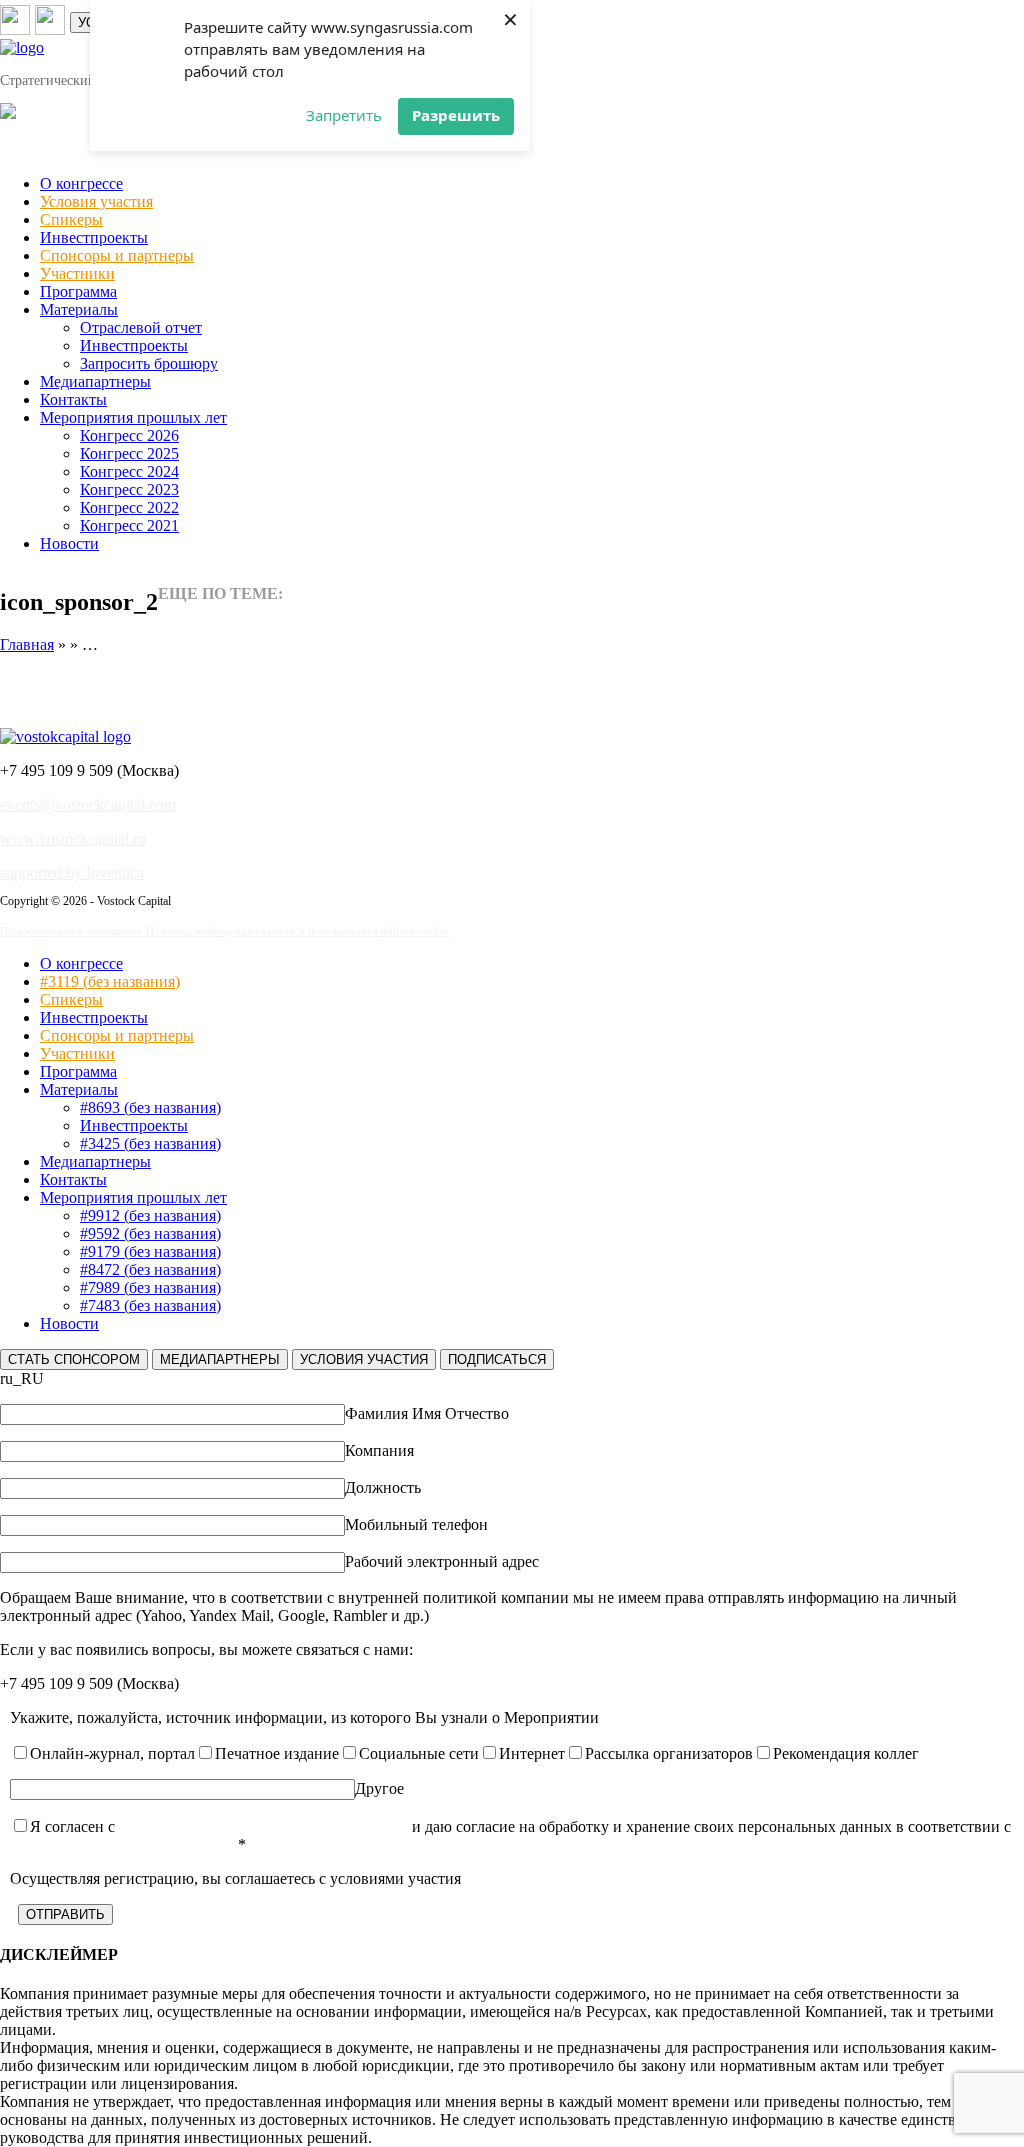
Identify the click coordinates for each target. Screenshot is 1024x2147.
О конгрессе (81, 183)
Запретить (344, 115)
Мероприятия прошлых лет (133, 417)
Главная (27, 644)
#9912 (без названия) (150, 1215)
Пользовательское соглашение (71, 931)
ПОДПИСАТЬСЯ (497, 1359)
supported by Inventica (72, 872)
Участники (77, 273)
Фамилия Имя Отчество (427, 1413)
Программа (78, 291)
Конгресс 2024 (129, 471)
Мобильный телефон (416, 1524)
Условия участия (96, 201)
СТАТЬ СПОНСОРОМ (74, 1359)
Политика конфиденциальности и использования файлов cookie (297, 931)
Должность (383, 1487)
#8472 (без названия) (150, 1269)
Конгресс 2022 (129, 507)
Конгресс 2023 (129, 489)
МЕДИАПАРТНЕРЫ (220, 1359)
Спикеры (71, 219)
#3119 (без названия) (110, 981)
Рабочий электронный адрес (442, 1561)
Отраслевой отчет (141, 327)
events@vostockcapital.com (88, 804)
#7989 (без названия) (150, 1287)
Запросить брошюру (149, 363)
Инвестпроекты (94, 237)
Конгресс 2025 (129, 453)
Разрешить (456, 115)
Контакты (73, 399)
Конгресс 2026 (129, 435)
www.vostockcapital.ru (73, 838)
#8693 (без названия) (150, 1107)
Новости (69, 543)
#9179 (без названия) (150, 1251)
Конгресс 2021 (129, 525)
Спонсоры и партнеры (117, 255)
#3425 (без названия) (150, 1143)
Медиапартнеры (95, 381)
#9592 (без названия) (150, 1233)
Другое (379, 1788)
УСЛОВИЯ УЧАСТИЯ (364, 1359)
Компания (379, 1450)
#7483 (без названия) (150, 1305)
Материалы (79, 309)
